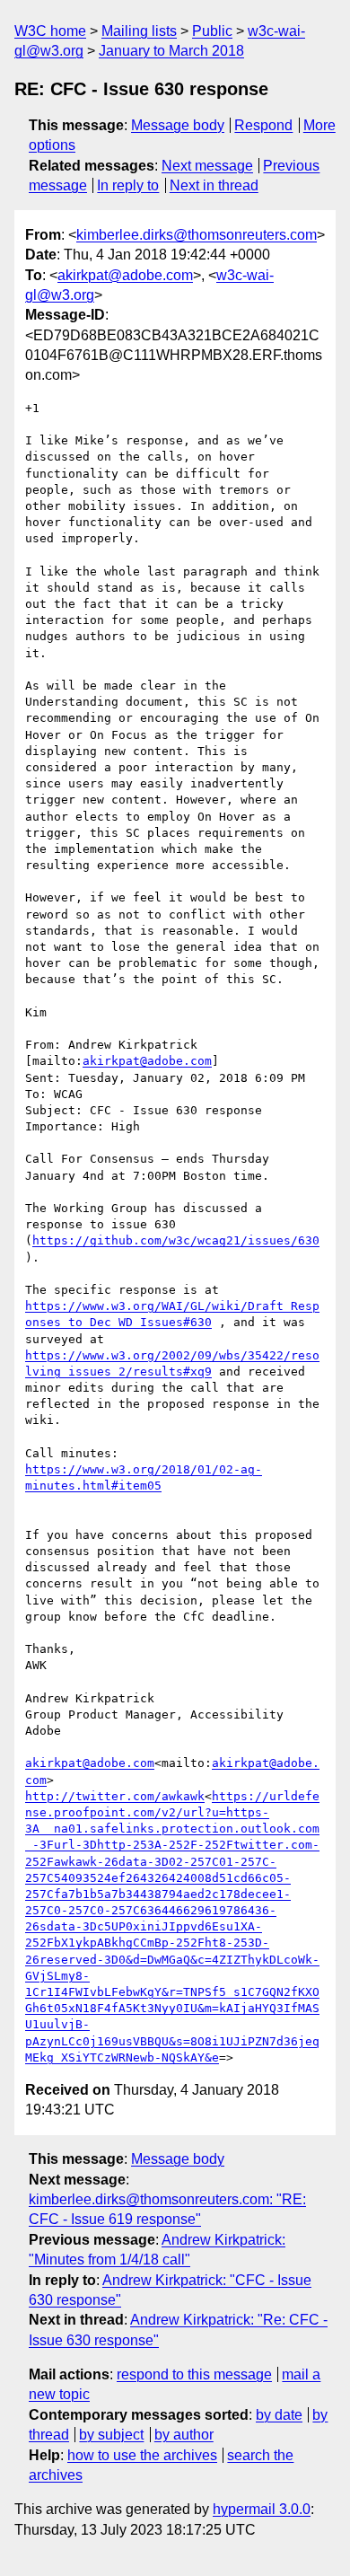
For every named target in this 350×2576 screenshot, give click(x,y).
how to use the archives (142, 2455)
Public (212, 31)
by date (279, 2415)
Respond (263, 125)
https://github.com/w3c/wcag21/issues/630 (176, 1240)
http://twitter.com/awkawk (115, 1796)
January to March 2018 (171, 51)
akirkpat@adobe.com (125, 275)
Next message (207, 166)
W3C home (50, 31)
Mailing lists (139, 31)
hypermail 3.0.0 (262, 2509)
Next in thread (214, 185)
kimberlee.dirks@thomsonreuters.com (197, 235)
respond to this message (194, 2374)
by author (184, 2435)
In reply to (128, 185)
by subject (111, 2435)
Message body (178, 125)
